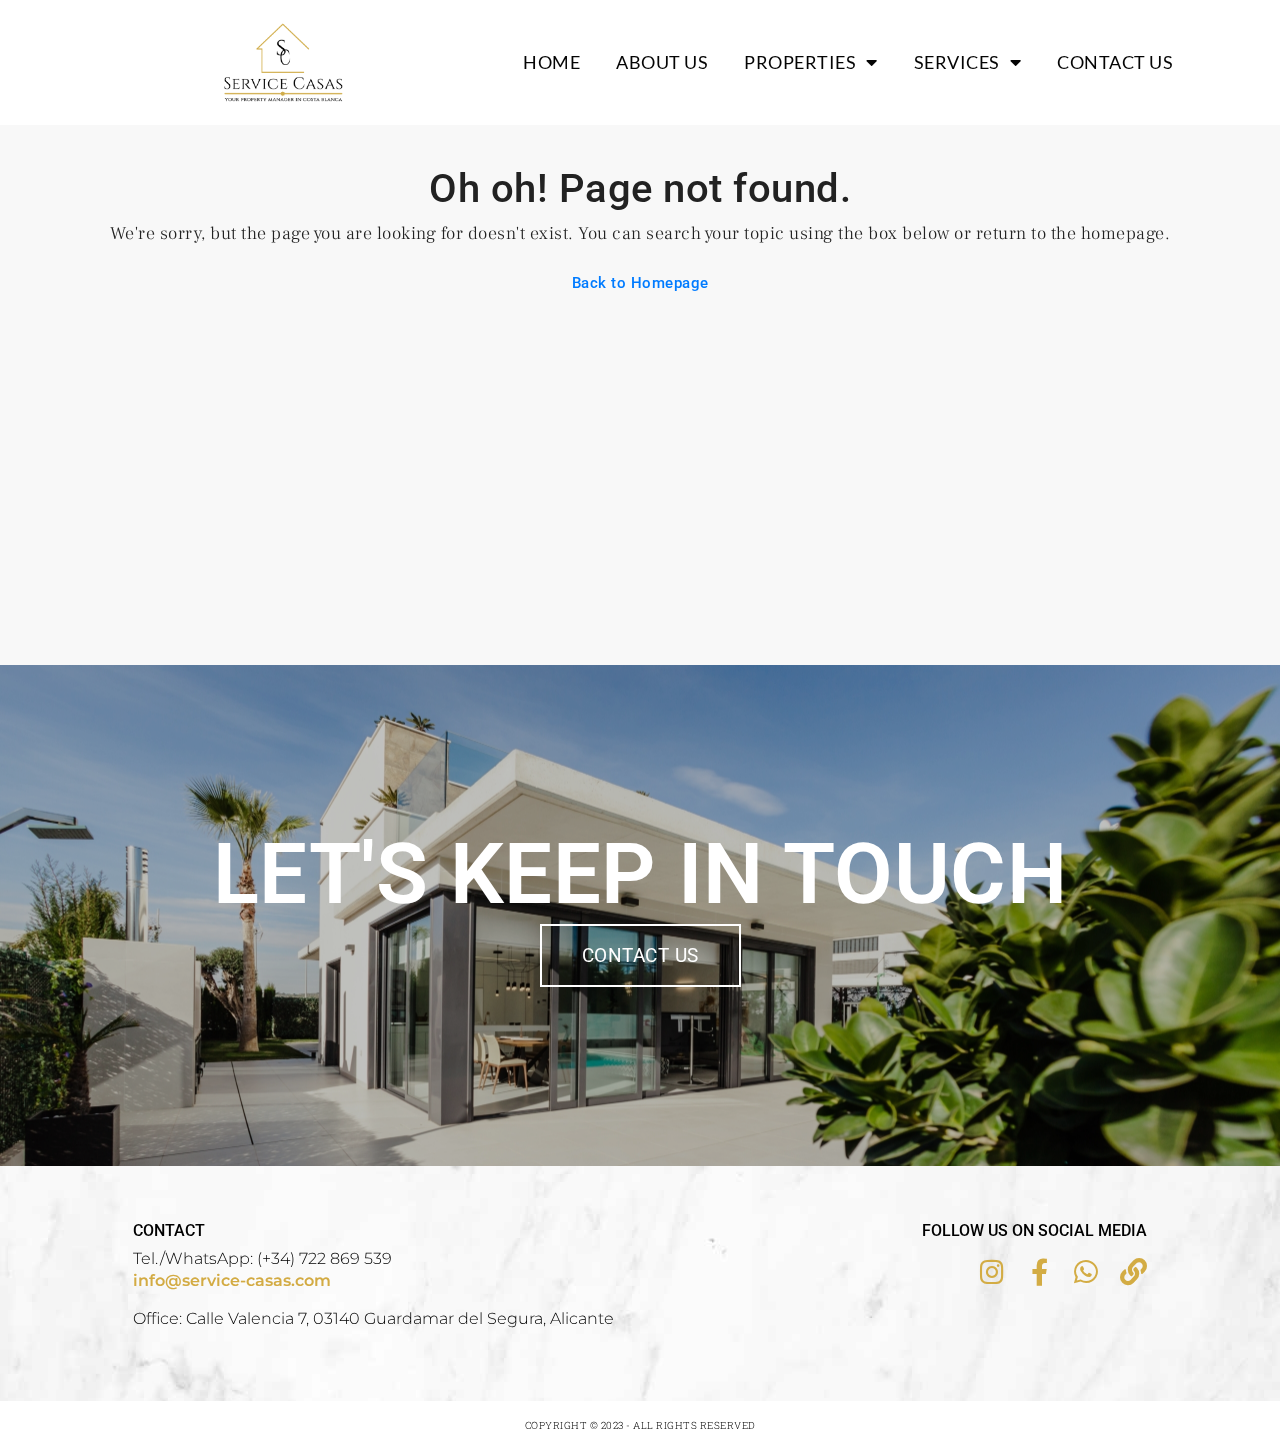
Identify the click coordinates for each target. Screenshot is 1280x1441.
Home (551, 62)
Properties (800, 62)
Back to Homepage (640, 283)
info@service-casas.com (232, 1280)
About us (662, 62)
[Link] (1133, 1271)
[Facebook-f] (1039, 1271)
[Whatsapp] (1086, 1271)
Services (957, 62)
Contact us (1115, 62)
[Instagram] (992, 1271)
